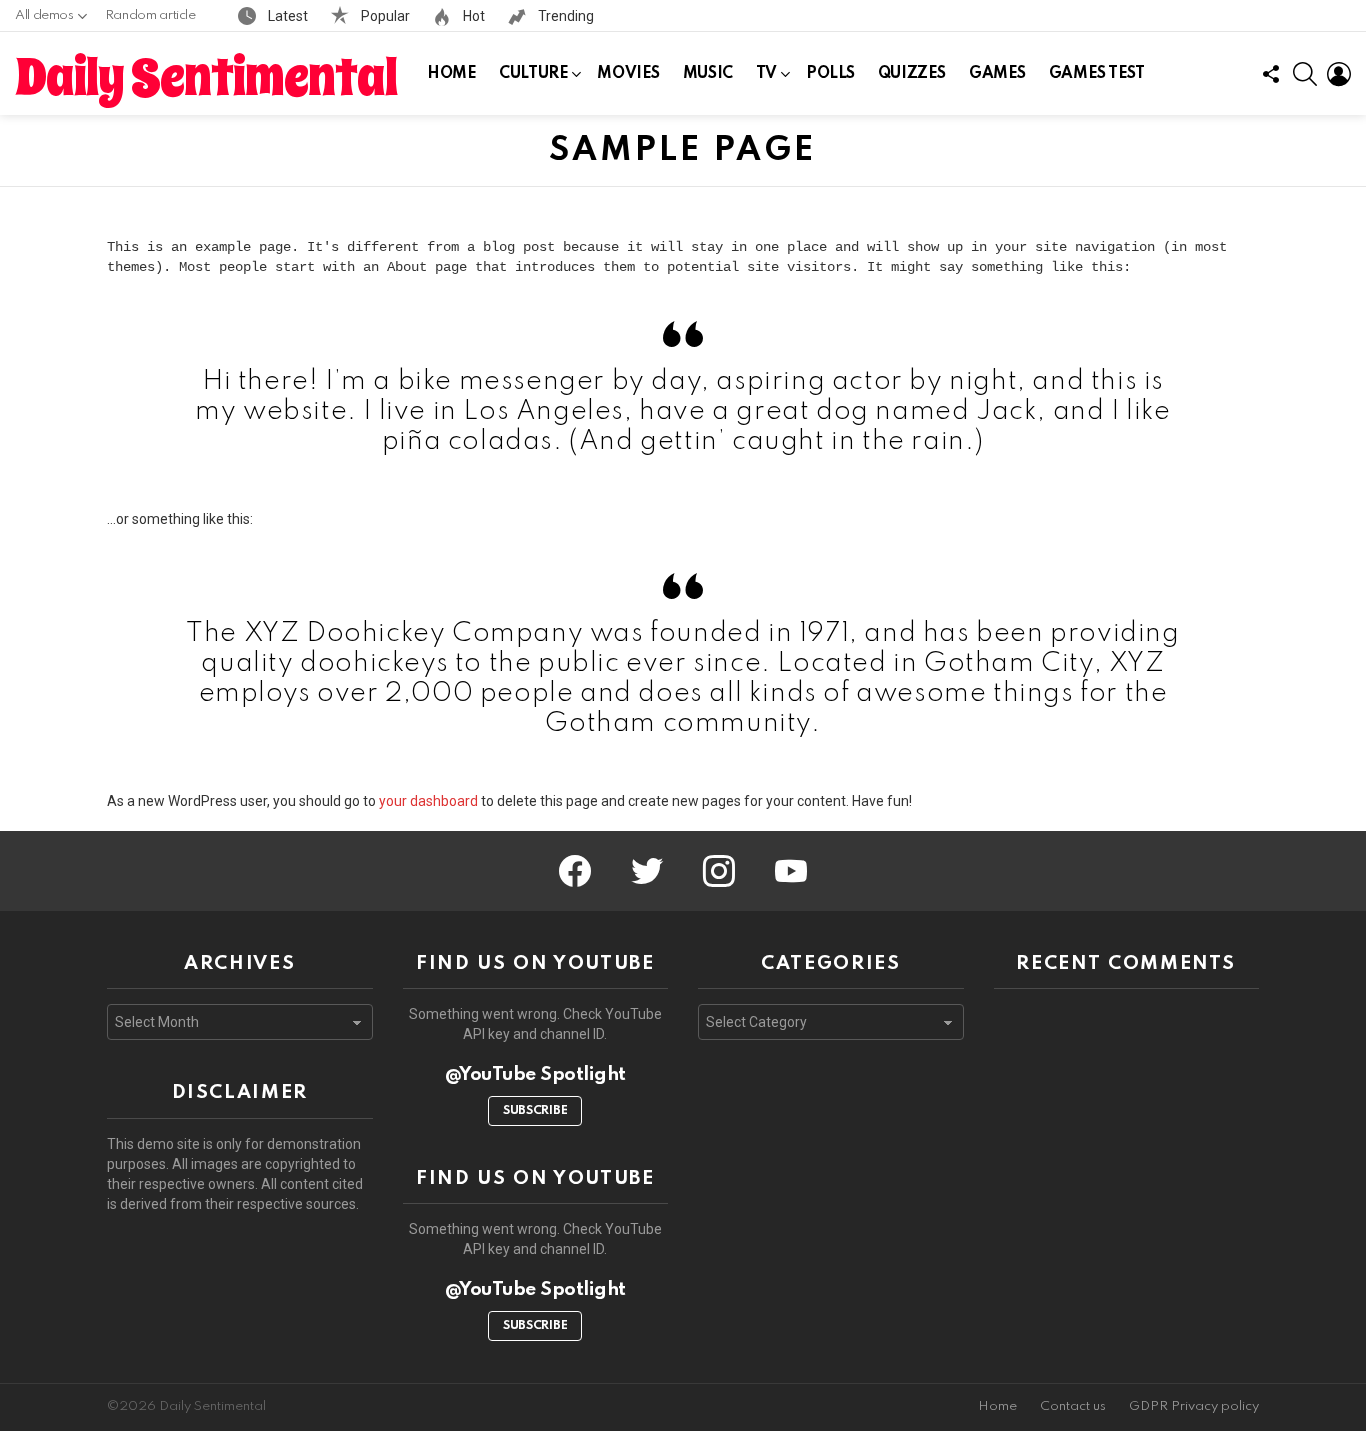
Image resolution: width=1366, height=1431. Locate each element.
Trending (564, 16)
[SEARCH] (1305, 74)
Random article (150, 15)
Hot (472, 16)
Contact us (1073, 1406)
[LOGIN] (1339, 74)
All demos (44, 15)
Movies (628, 74)
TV (766, 74)
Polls (830, 74)
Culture (533, 74)
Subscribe (535, 1111)
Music (708, 74)
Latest (286, 16)
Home (451, 74)
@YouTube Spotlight (535, 1074)
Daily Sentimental (206, 78)
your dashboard (428, 801)
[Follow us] (1271, 74)
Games (997, 74)
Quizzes (912, 74)
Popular (384, 16)
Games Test (1097, 74)
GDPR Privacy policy (1194, 1406)
